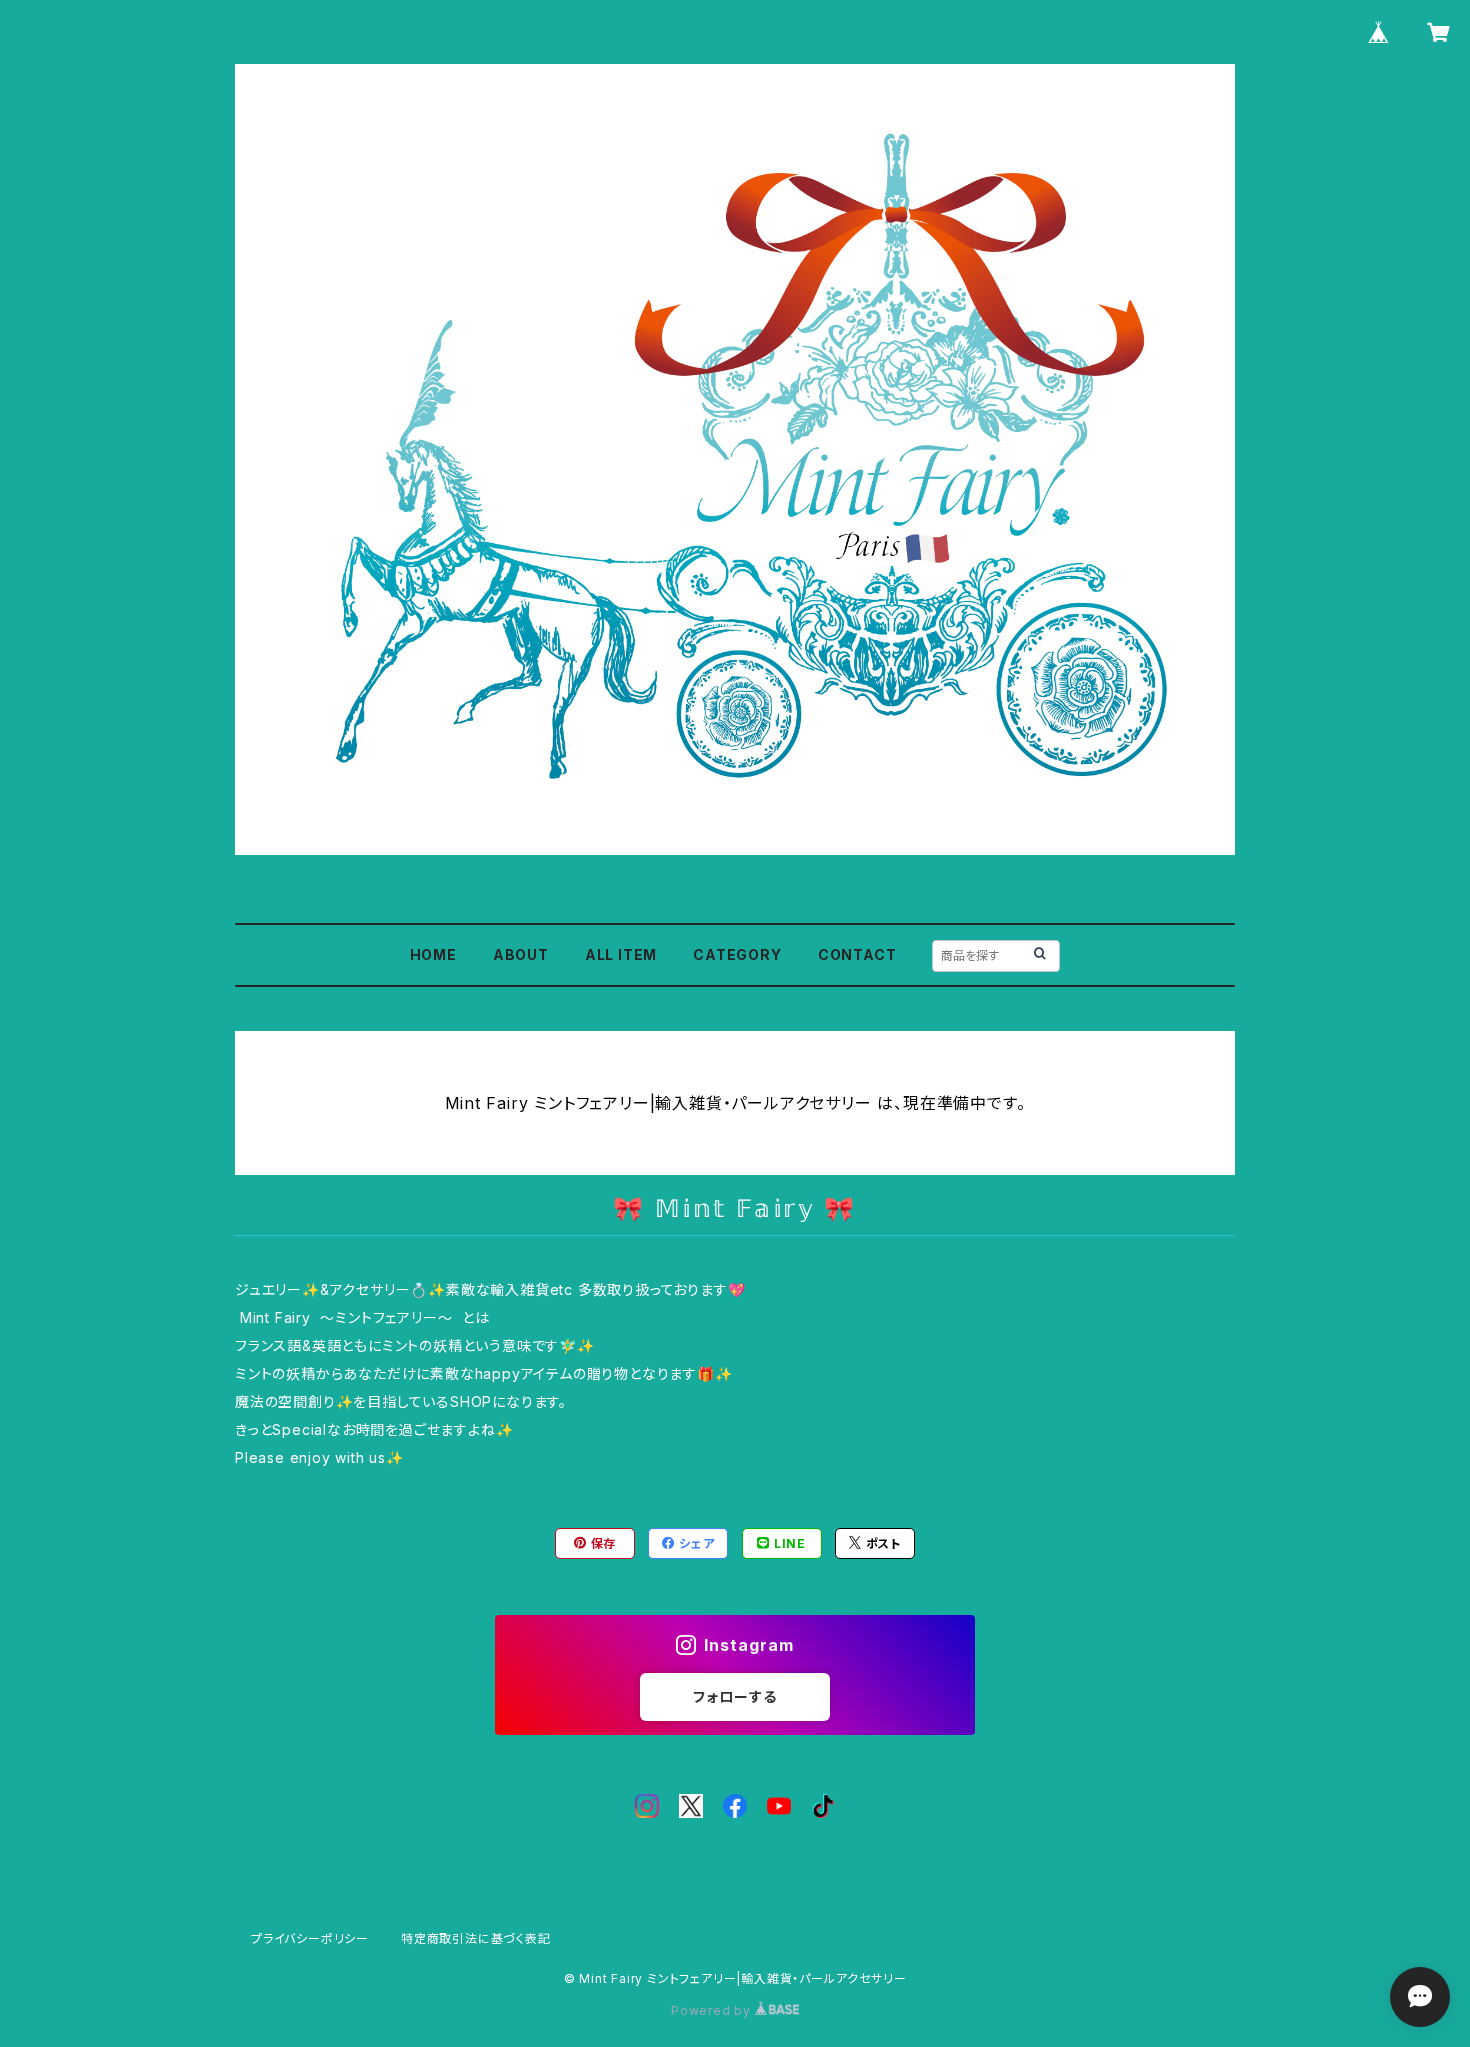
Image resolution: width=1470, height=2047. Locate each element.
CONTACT (857, 954)
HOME (433, 954)
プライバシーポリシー (310, 1938)
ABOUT (521, 954)
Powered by (713, 2010)
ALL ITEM (621, 954)
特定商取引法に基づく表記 (476, 1938)
